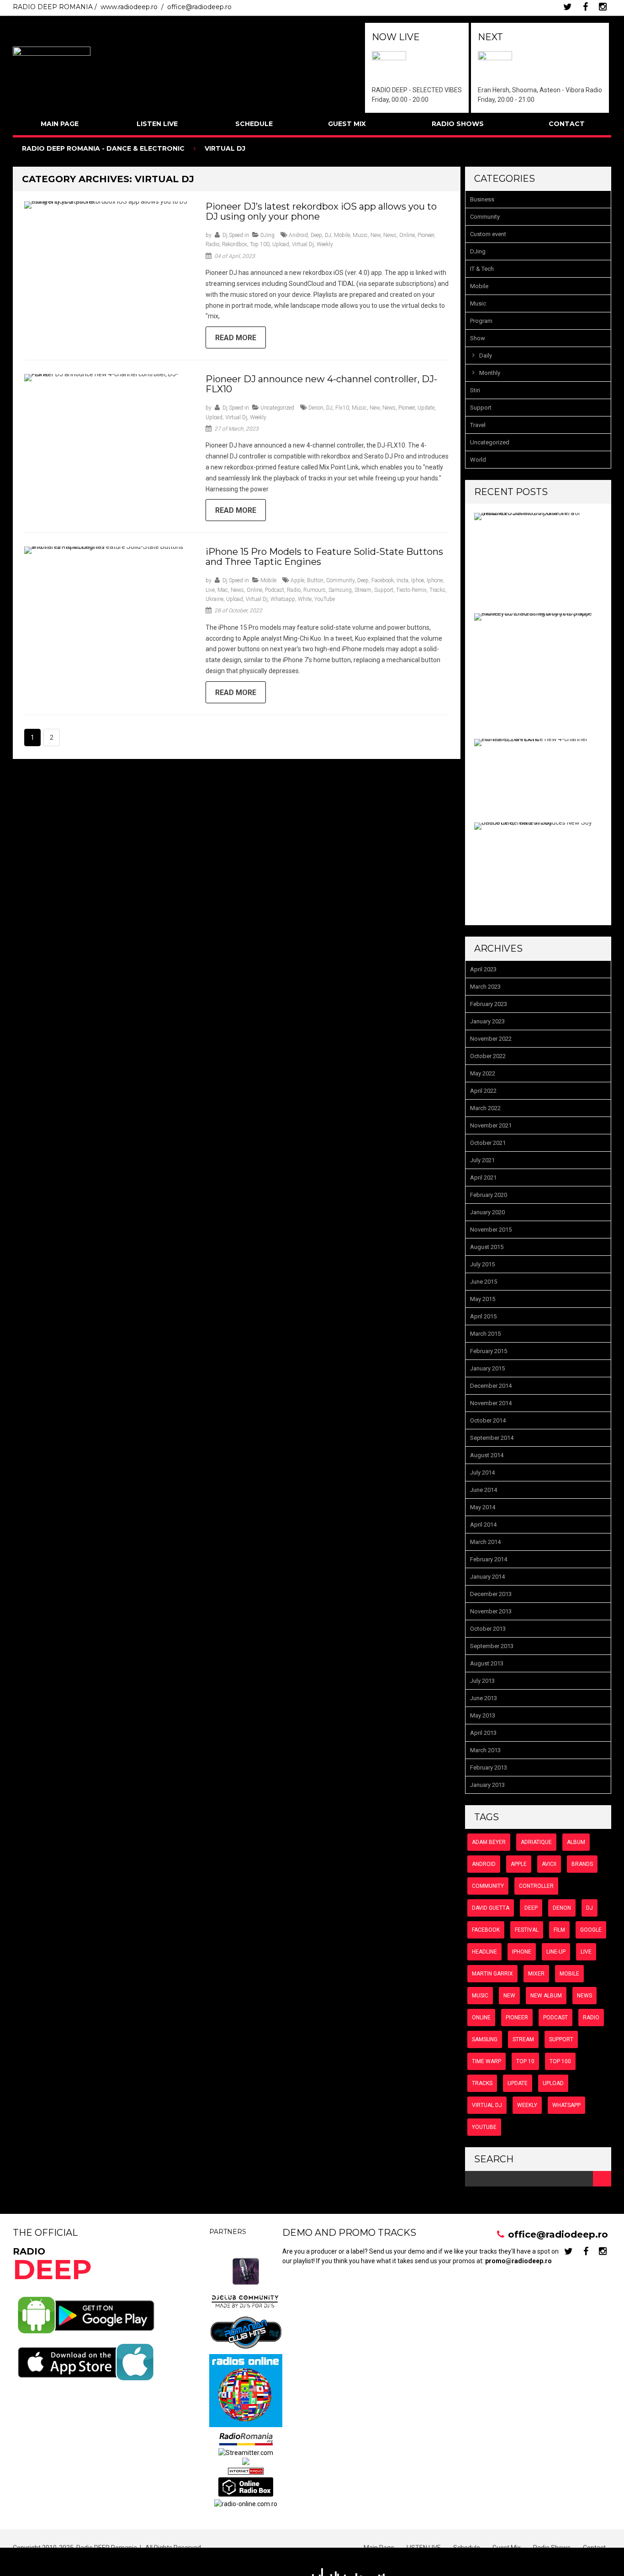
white (305, 599)
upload (281, 244)
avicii (549, 1864)
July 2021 (482, 1160)
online (407, 235)
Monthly (490, 373)
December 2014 (491, 1386)
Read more (236, 338)
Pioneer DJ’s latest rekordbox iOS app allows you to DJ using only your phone (321, 211)
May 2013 (483, 1715)
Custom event (488, 234)
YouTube (325, 599)
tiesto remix (411, 590)
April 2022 (483, 1091)
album (576, 1842)
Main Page (60, 124)
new (375, 235)
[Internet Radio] (246, 2472)
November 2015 (491, 1230)
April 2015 (483, 1316)
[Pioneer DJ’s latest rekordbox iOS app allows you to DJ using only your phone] (536, 613)
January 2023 (487, 1021)
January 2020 (487, 1212)
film (559, 1930)
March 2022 (485, 1108)
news (390, 235)
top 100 (260, 244)
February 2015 (489, 1351)
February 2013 (489, 1767)
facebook (585, 7)
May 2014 (483, 1507)
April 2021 (483, 1177)
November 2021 (491, 1125)
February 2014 (489, 1559)
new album (546, 1996)
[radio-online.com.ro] (246, 2504)
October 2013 (488, 1629)
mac (223, 590)
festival (527, 1930)
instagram (603, 7)
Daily (486, 356)
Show (478, 338)
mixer (536, 1974)
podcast (275, 590)
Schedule (254, 124)
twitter (568, 7)
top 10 (525, 2061)
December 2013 (491, 1594)
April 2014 (483, 1525)
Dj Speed (233, 235)
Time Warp (487, 2061)
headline (484, 1952)
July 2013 (482, 1681)
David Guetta (491, 1908)
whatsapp (283, 599)
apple (297, 580)
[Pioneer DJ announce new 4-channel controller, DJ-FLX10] (536, 739)
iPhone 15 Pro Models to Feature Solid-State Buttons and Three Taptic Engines (324, 557)
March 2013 (485, 1750)
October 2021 (488, 1143)
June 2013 (484, 1698)
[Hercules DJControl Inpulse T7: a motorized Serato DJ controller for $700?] (536, 513)
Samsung (340, 590)
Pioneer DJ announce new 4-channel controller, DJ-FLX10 (321, 384)
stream (363, 590)
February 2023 (489, 1004)
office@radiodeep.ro (199, 7)
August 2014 (487, 1455)
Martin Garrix (492, 1974)
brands (582, 1864)
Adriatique (536, 1842)
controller (536, 1886)
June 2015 (484, 1282)
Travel (478, 425)
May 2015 (483, 1299)
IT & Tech (482, 269)
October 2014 (488, 1420)
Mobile (268, 580)
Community (485, 217)
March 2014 (485, 1542)
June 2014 (484, 1490)
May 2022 (483, 1073)
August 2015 (487, 1247)
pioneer (426, 235)
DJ (328, 235)
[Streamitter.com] (246, 2453)
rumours (315, 590)
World (478, 460)
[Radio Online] (246, 2494)
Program (481, 321)
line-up (556, 1952)
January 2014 (487, 1577)
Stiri (475, 390)
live (210, 590)
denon (316, 408)
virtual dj (303, 244)
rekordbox (235, 244)
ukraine (214, 599)
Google (591, 1930)
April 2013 (483, 1733)
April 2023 (483, 969)
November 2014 (491, 1403)
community (340, 580)
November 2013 (491, 1611)
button (315, 580)
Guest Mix (347, 124)
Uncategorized (277, 408)
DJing (267, 235)
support (384, 590)
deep (316, 235)
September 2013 (492, 1646)
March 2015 (485, 1334)
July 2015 (482, 1264)
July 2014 (482, 1472)
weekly (325, 244)
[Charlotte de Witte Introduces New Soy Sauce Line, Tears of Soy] (536, 822)
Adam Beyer (489, 1842)
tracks (437, 590)
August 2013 (487, 1663)
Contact (567, 124)
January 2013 (487, 1785)
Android (298, 235)
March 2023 (485, 987)
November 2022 (491, 1039)
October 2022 (488, 1056)
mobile (342, 235)
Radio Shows (458, 124)
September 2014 (492, 1438)
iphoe (418, 580)
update (426, 408)
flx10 (342, 408)
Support (481, 408)
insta (402, 580)
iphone (435, 580)
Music (360, 235)
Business (482, 199)
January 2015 (487, 1368)
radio (212, 244)
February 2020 (489, 1195)
